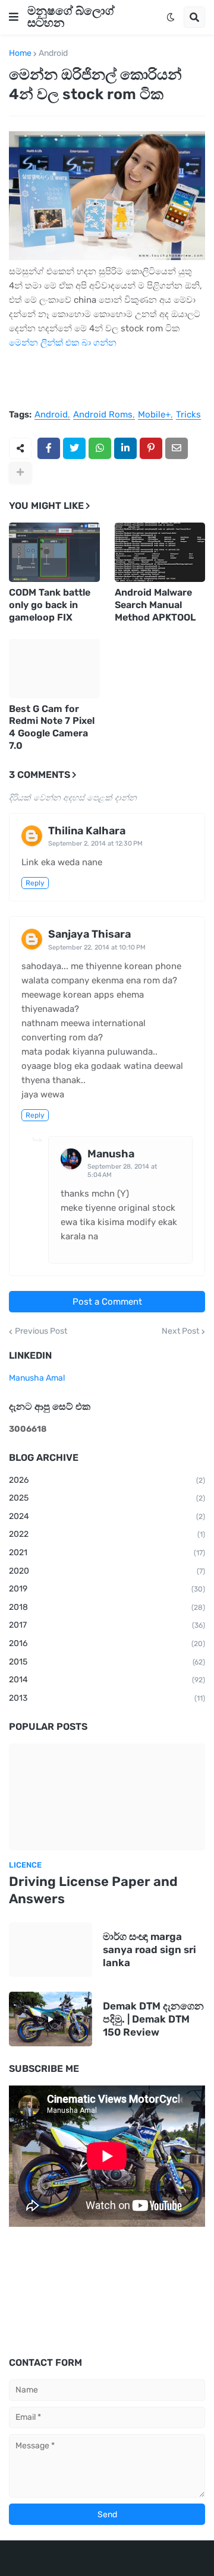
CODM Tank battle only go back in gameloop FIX (50, 605)
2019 (107, 1589)
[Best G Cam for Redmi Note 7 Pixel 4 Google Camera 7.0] (54, 669)
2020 (107, 1571)
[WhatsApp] (100, 448)
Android (53, 53)
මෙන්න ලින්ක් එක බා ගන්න (63, 343)
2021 (107, 1553)
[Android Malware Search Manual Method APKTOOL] (160, 552)
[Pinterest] (151, 448)
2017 (107, 1625)
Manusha (111, 1154)
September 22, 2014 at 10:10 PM (97, 947)
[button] (14, 17)
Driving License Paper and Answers (93, 1890)
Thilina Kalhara (87, 831)
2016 (107, 1643)
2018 (107, 1607)
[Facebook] (49, 448)
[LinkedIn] (125, 448)
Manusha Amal (37, 1378)
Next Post (180, 1331)
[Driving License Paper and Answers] (107, 1797)
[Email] (177, 448)
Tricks (188, 415)
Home (20, 53)
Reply (35, 883)
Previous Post (41, 1331)
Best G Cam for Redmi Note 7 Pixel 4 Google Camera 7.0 (52, 727)
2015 (107, 1662)
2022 (107, 1534)
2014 (107, 1680)
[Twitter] (74, 448)
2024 (107, 1516)
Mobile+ (154, 415)
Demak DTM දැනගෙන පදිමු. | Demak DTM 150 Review (153, 2019)
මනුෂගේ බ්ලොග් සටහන (71, 17)
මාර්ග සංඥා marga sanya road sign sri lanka (150, 1950)
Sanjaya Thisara (89, 934)
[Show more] (20, 473)
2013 (107, 1698)
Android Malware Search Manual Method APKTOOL (155, 605)
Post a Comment (107, 1302)
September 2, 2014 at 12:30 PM (95, 844)
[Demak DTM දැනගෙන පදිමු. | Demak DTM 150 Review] (51, 2019)
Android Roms (103, 415)
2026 (107, 1480)
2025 (107, 1498)
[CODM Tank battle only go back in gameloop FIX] (54, 552)
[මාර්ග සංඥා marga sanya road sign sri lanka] (51, 1950)
